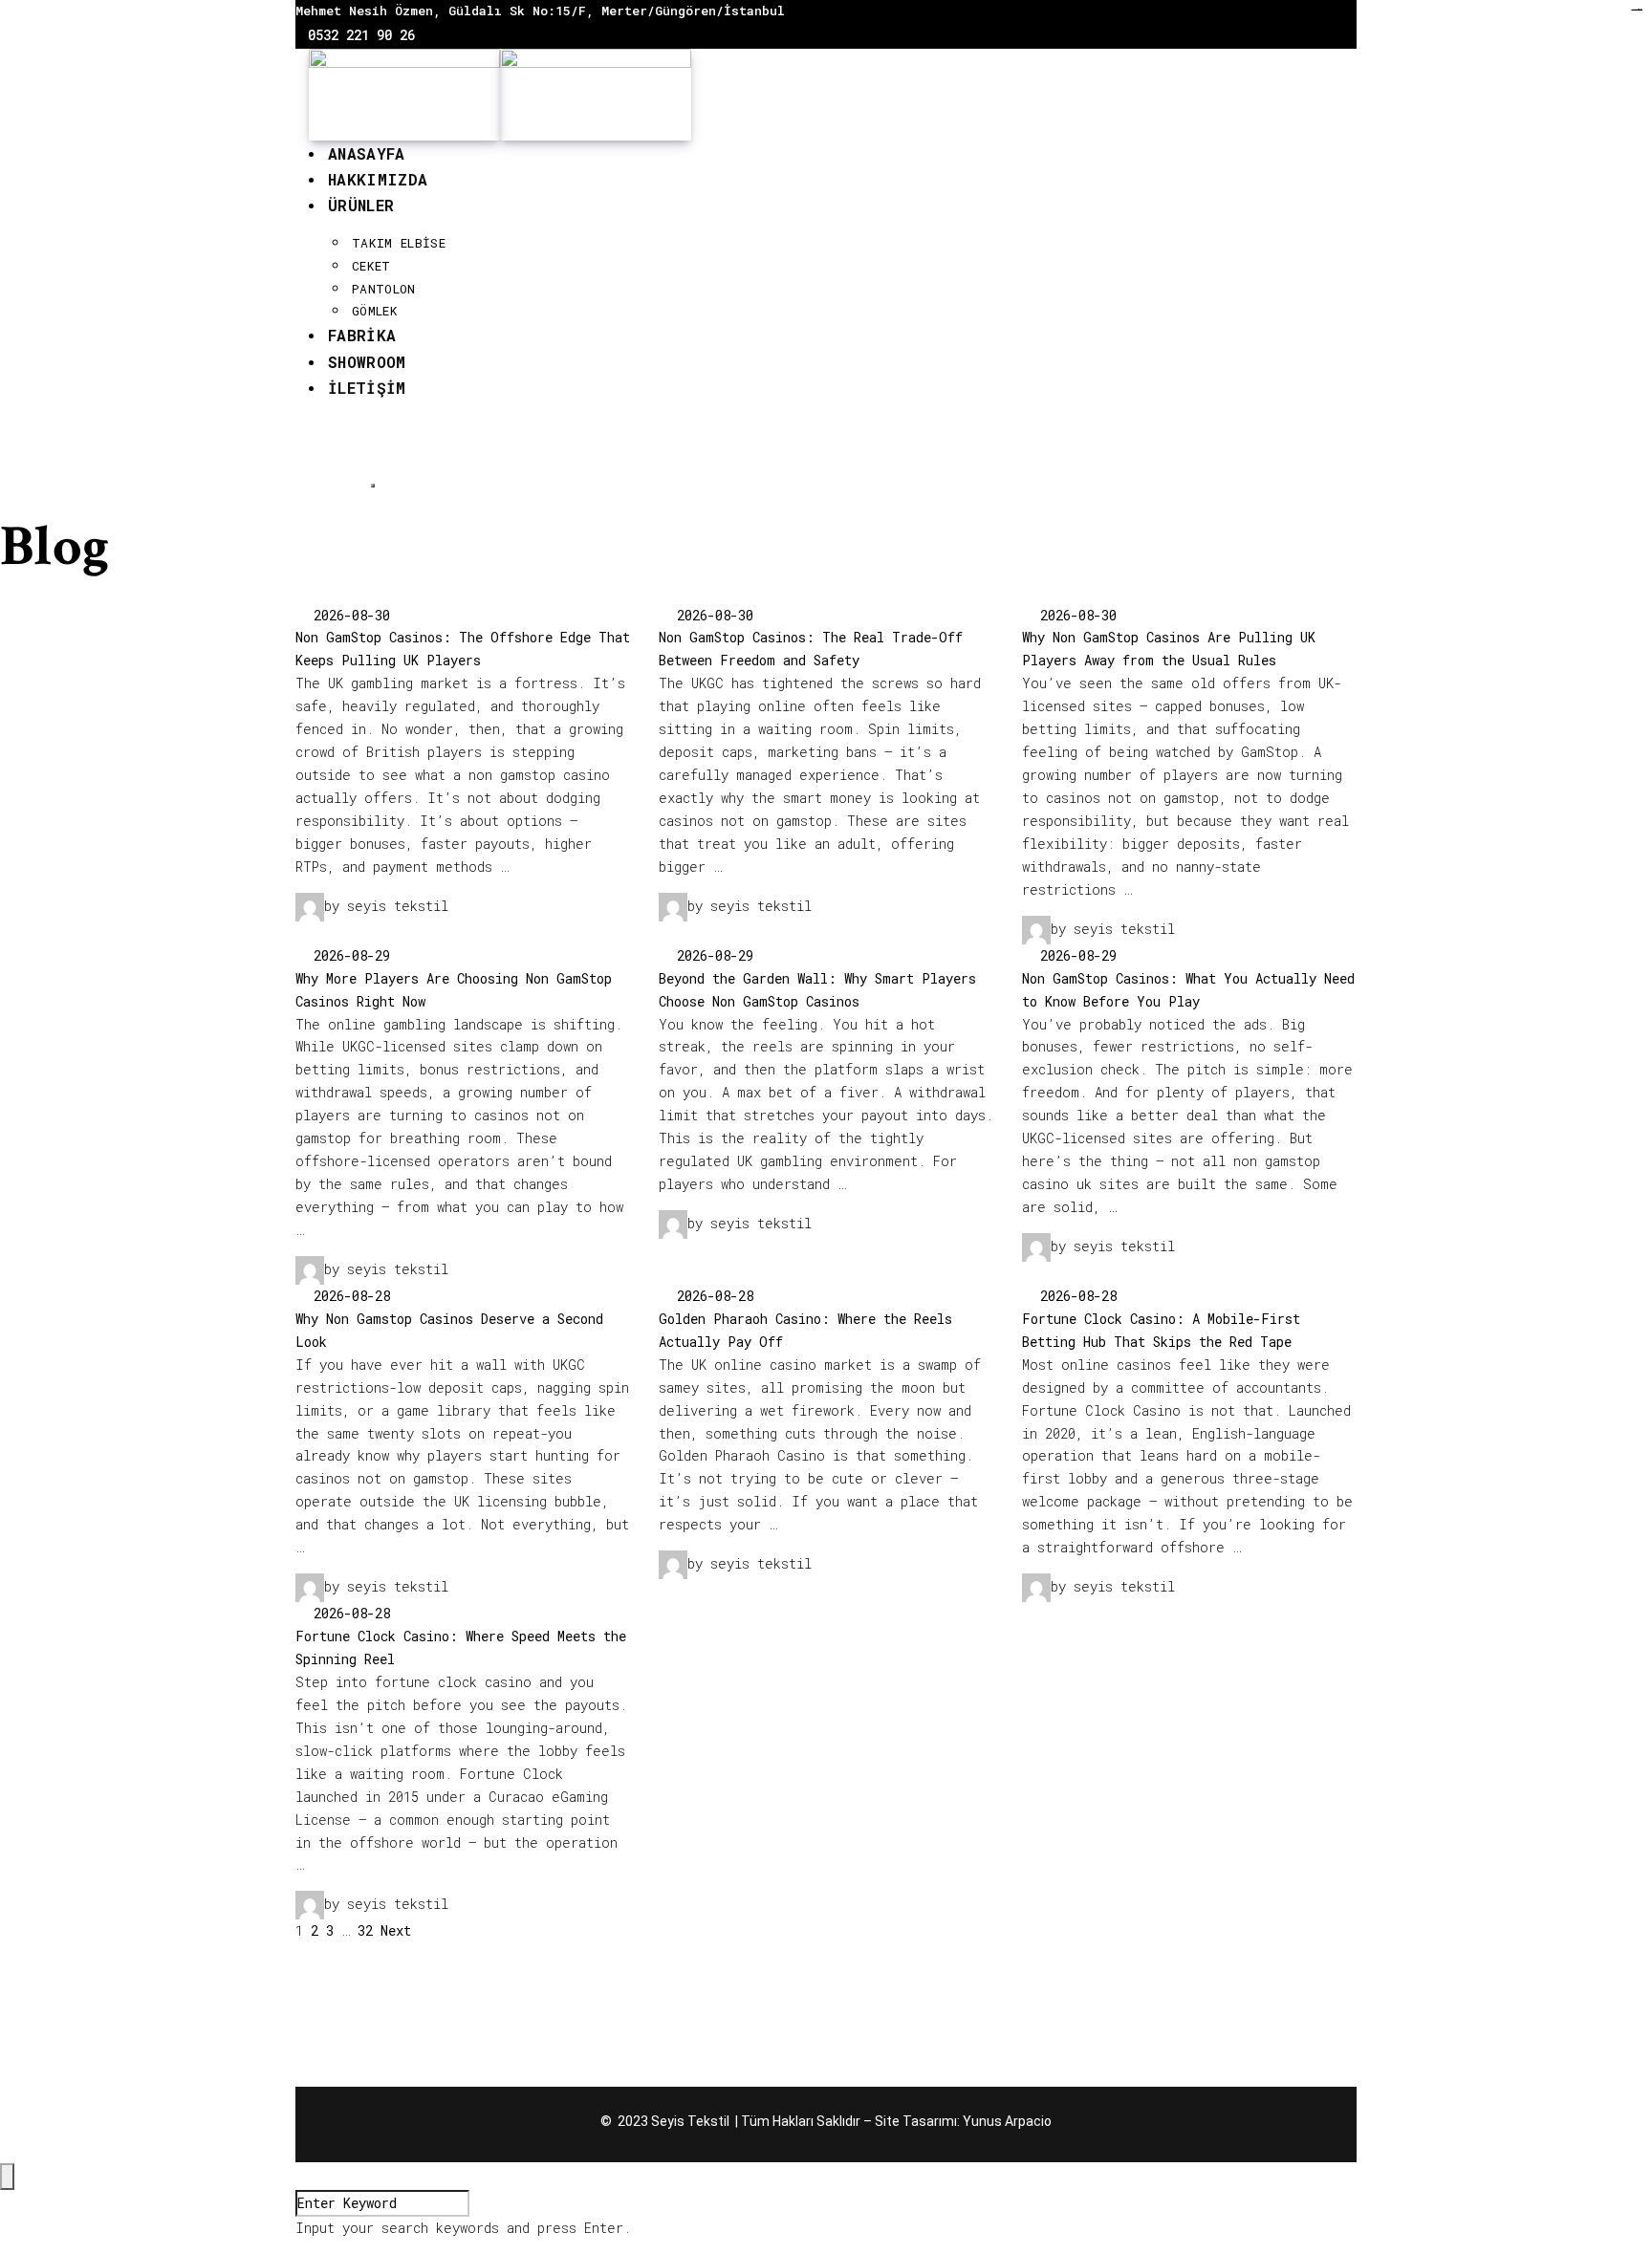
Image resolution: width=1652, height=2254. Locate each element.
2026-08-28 (348, 1296)
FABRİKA (362, 335)
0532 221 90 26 (361, 35)
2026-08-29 (348, 955)
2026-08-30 (348, 615)
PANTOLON (384, 289)
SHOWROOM (367, 362)
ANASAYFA (367, 153)
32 (365, 1930)
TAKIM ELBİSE (399, 243)
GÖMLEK (375, 311)
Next (396, 1930)
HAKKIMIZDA (378, 179)
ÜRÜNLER (361, 205)
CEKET (371, 266)
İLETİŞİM (367, 388)
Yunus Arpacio (1007, 2121)
